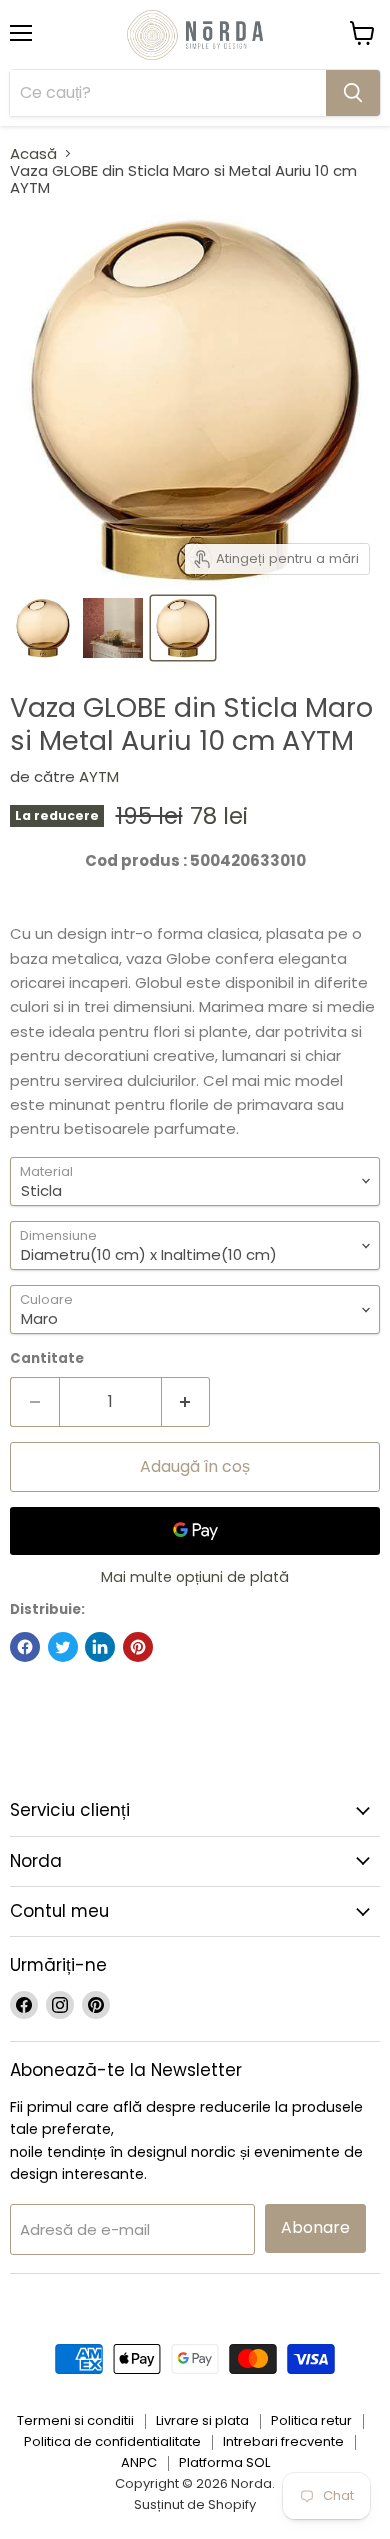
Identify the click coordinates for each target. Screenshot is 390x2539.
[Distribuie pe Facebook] (25, 1647)
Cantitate (47, 1358)
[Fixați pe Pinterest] (138, 1647)
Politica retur (311, 2420)
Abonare (315, 2227)
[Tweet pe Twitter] (63, 1647)
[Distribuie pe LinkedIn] (100, 1647)
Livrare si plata (202, 2420)
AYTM (99, 776)
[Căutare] (353, 93)
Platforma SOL (224, 2462)
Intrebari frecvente (283, 2441)
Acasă (33, 153)
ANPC (139, 2462)
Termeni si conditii (75, 2420)
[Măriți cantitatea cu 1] (186, 1402)
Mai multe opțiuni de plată (195, 1577)
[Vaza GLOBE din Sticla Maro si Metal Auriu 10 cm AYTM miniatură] (43, 628)
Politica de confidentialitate (112, 2441)
